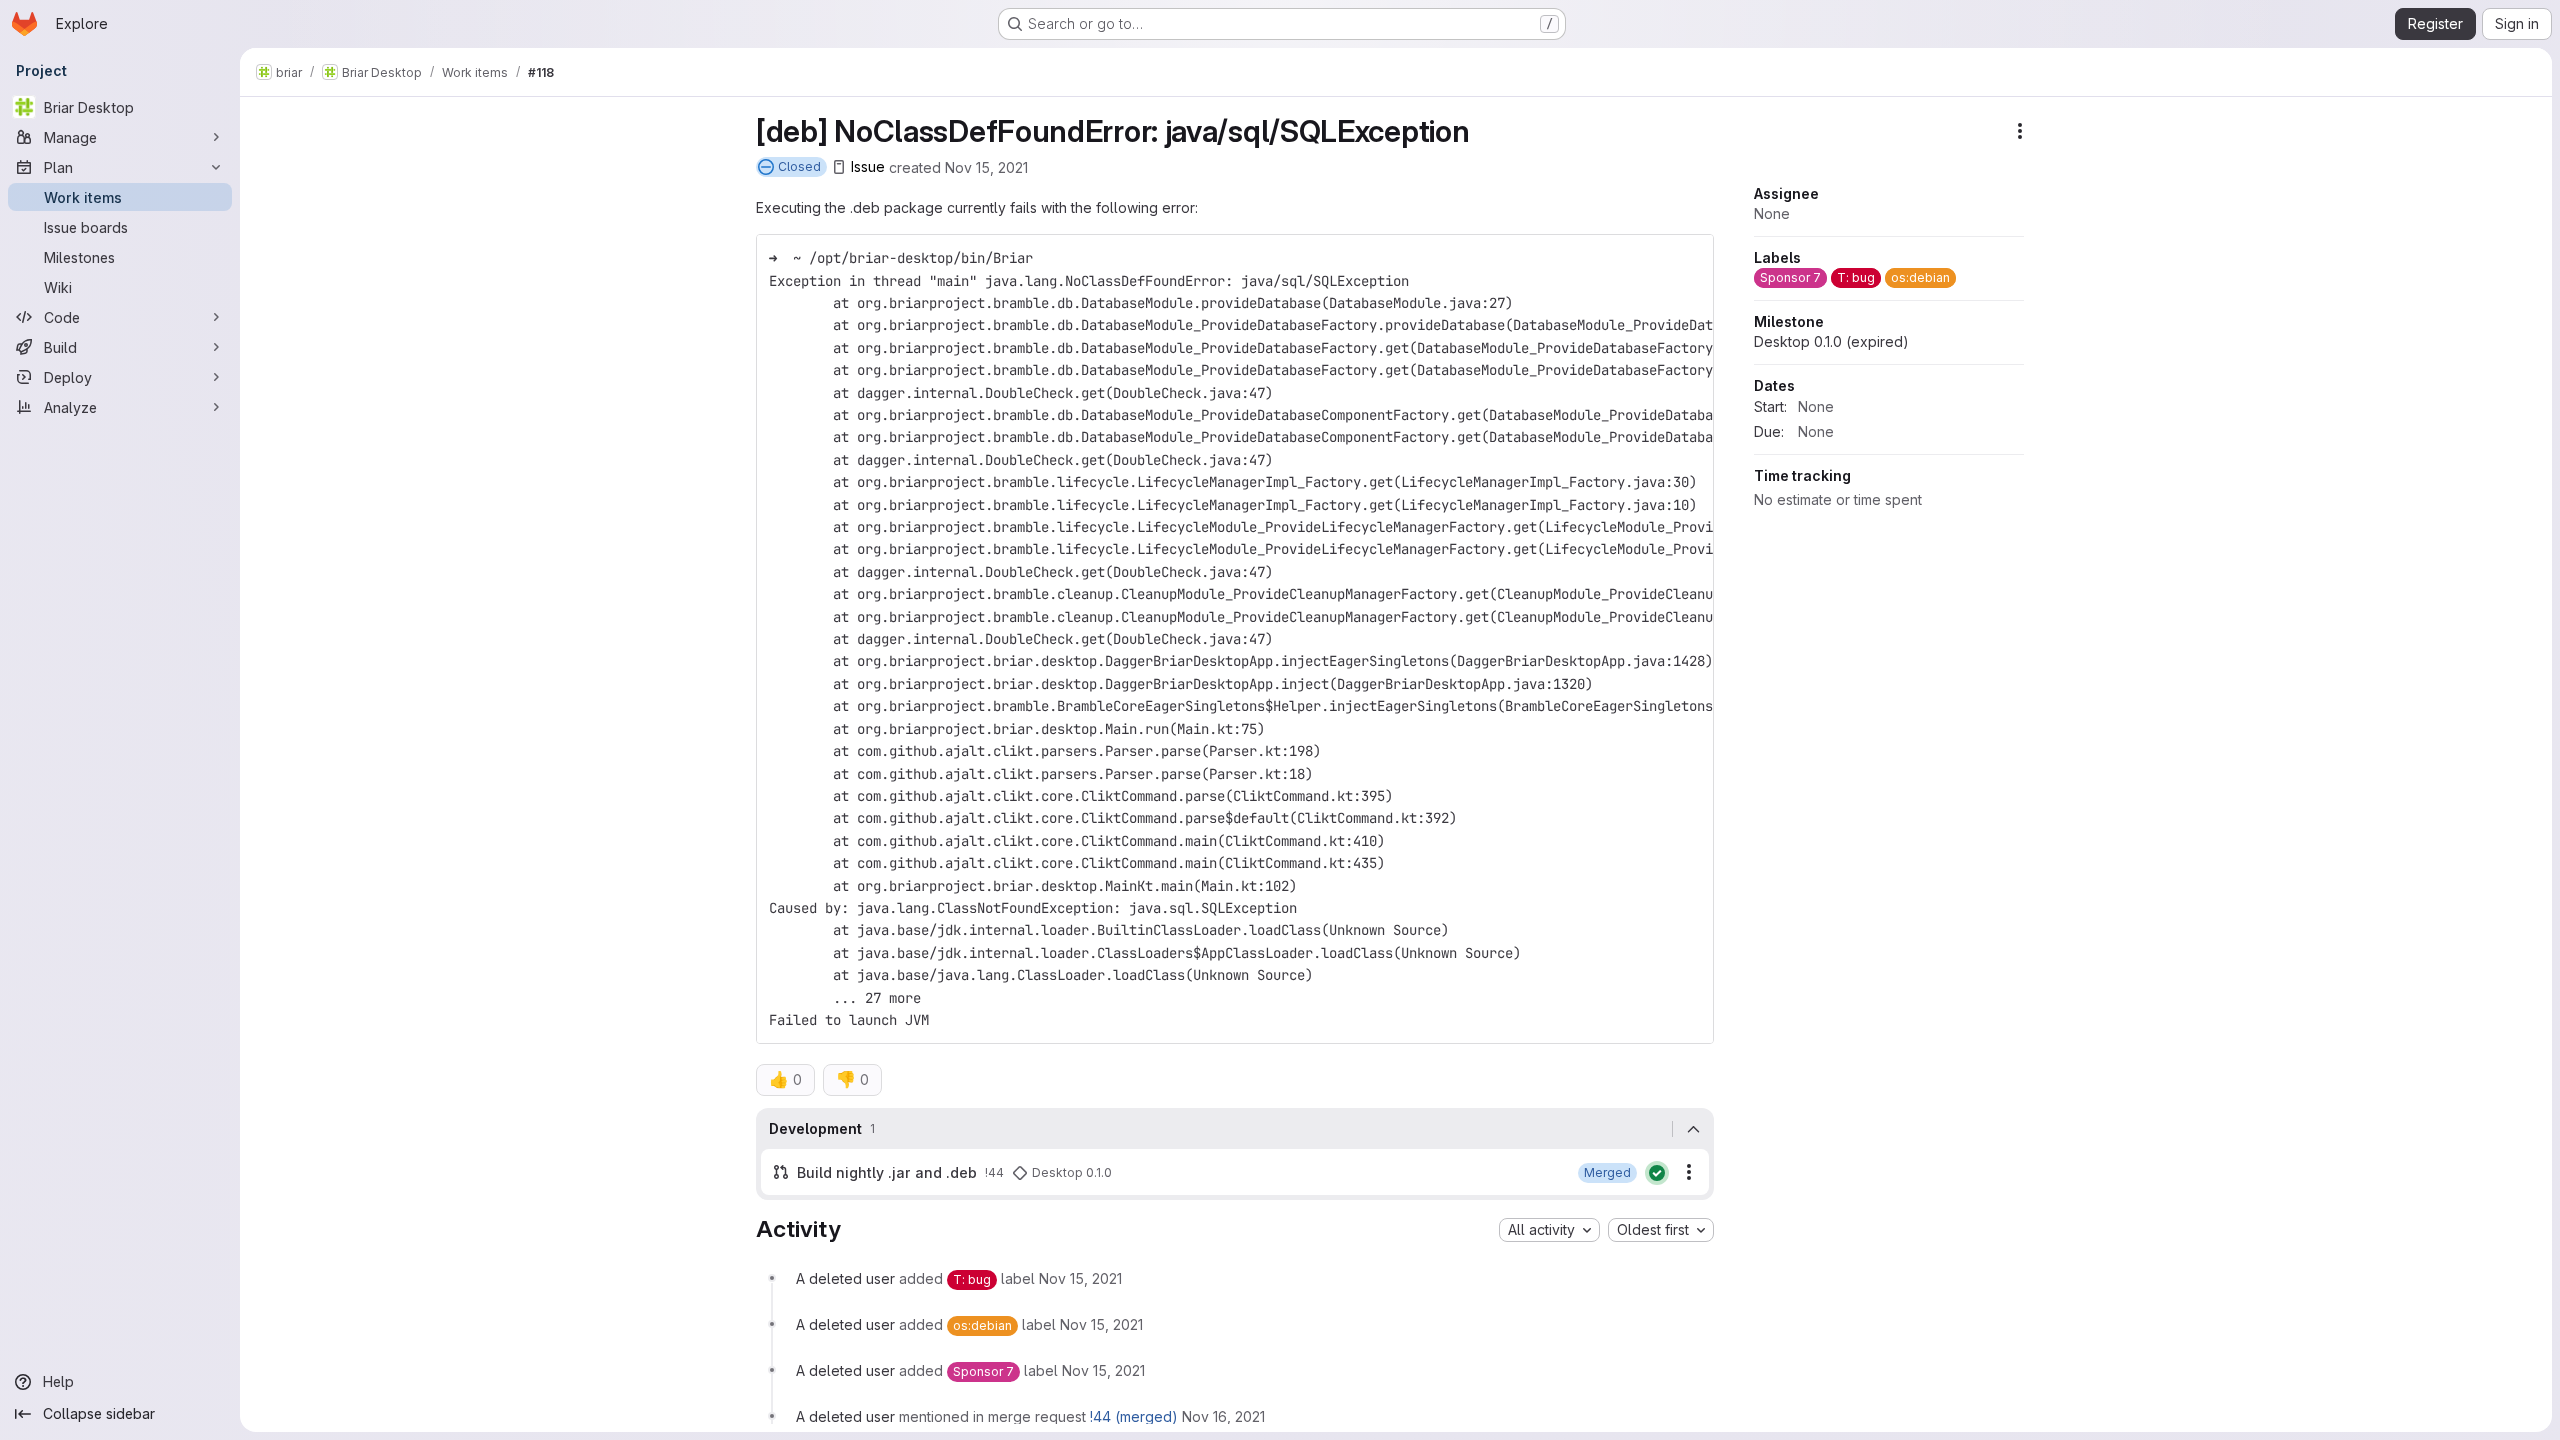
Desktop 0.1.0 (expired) (1831, 341)
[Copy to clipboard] (1690, 258)
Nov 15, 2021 (986, 166)
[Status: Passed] (1657, 1173)
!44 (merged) (1134, 1416)
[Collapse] (1693, 1129)
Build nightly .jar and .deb (887, 1172)
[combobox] (1549, 1230)
